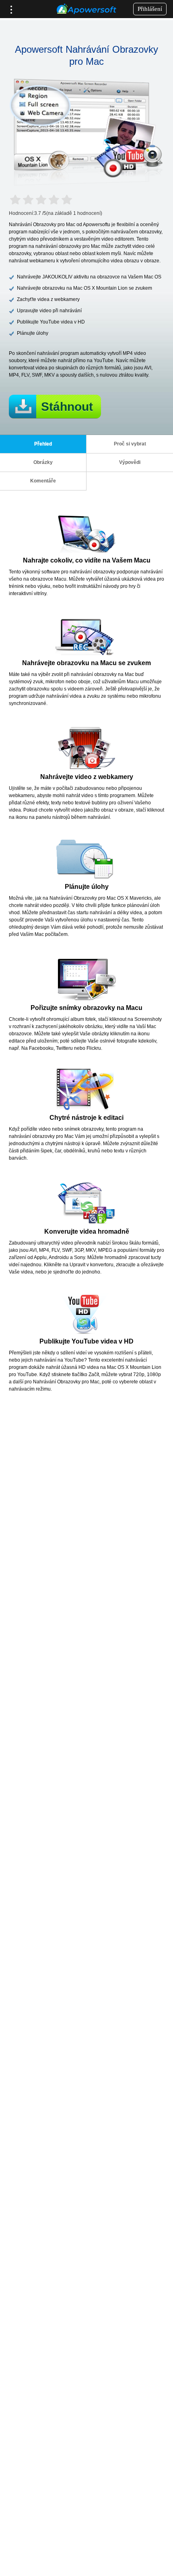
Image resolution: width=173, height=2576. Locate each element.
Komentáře (43, 481)
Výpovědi (130, 462)
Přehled (43, 444)
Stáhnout (67, 407)
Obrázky (43, 462)
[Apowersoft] (86, 9)
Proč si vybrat (130, 444)
